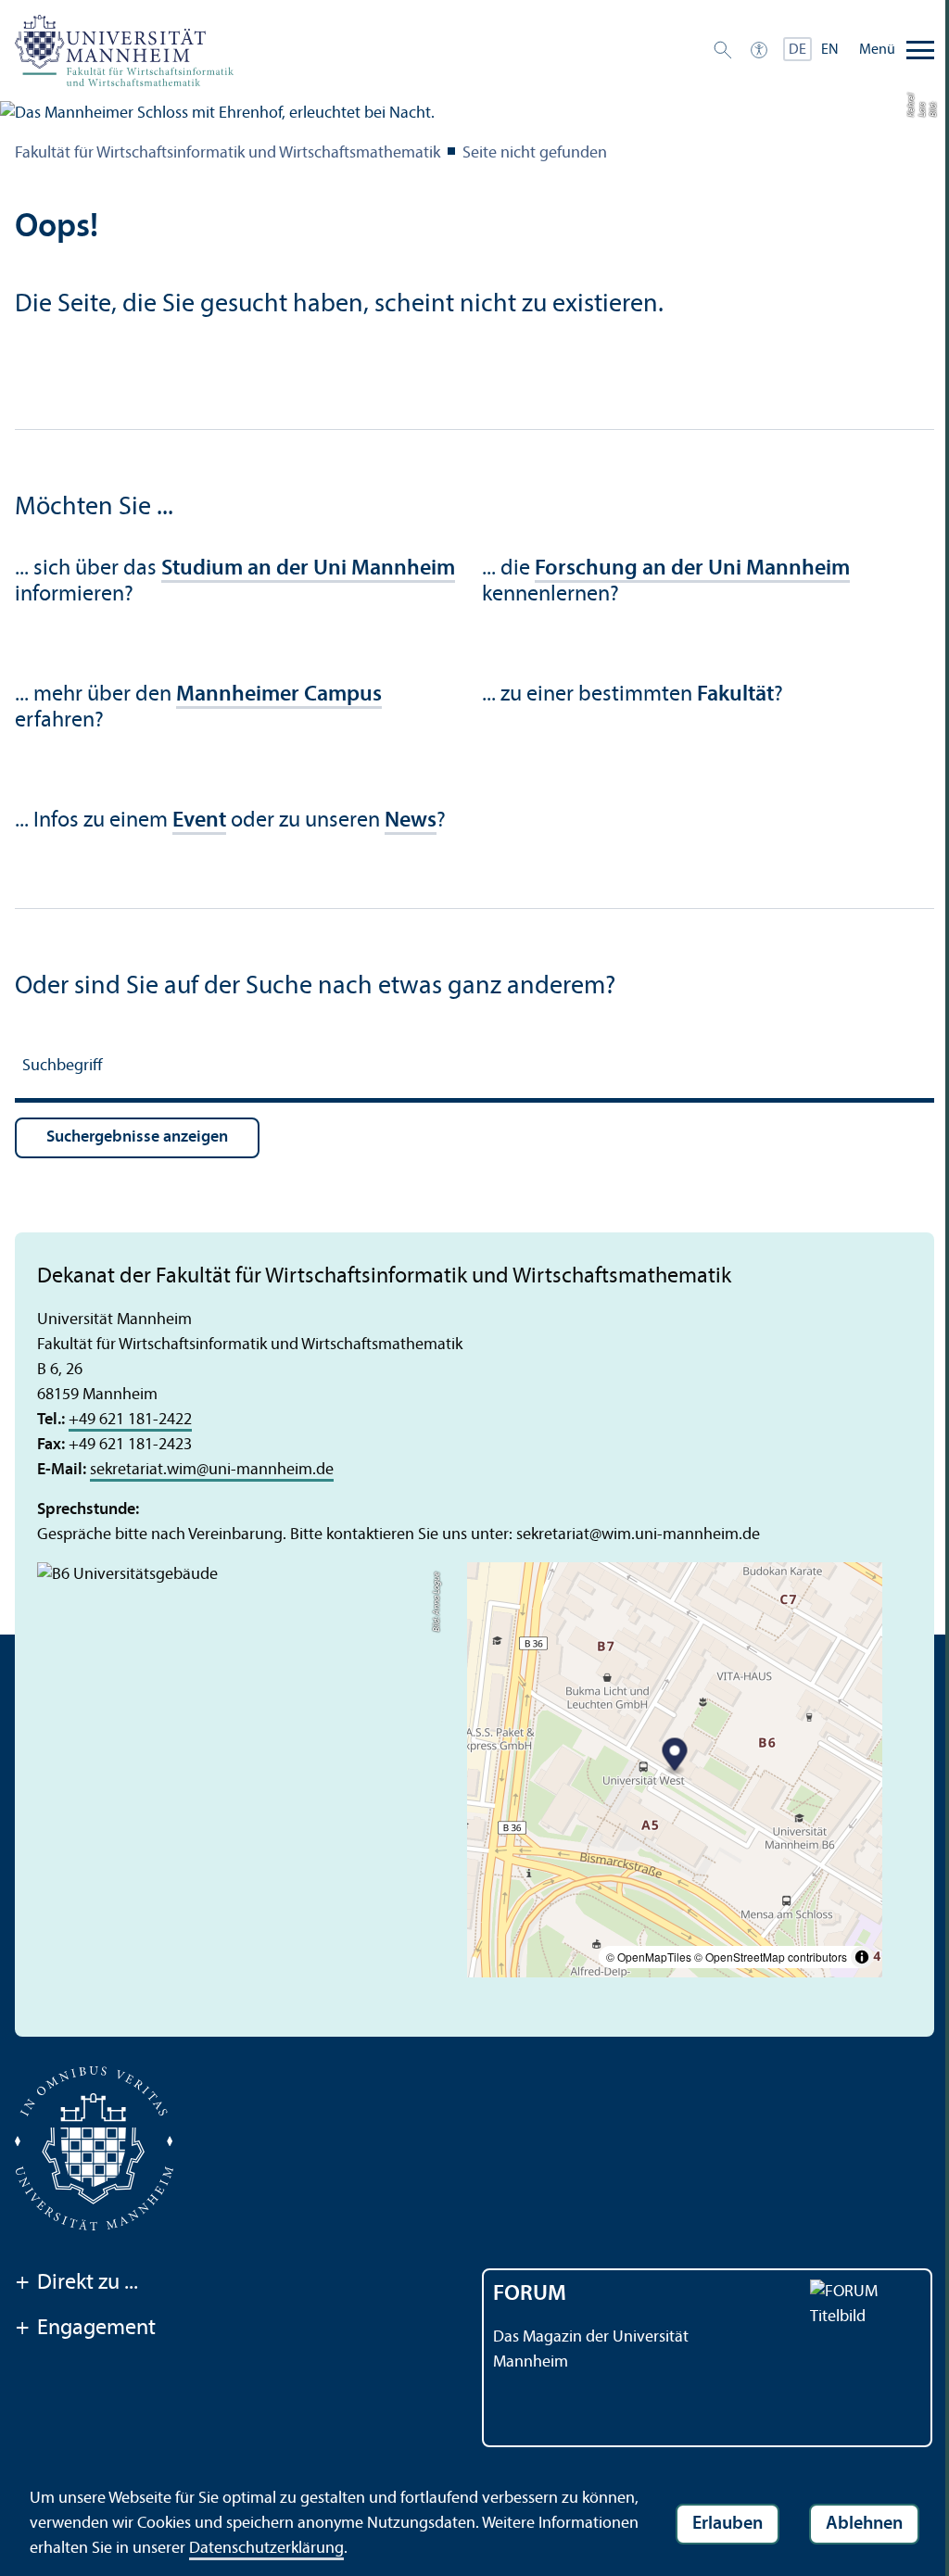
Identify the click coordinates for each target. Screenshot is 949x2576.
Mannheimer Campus (279, 695)
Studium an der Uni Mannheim (308, 569)
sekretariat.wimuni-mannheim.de (212, 1470)
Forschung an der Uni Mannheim (692, 569)
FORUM (530, 2294)
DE (797, 50)
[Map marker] (675, 1757)
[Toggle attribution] (862, 1957)
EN (830, 50)
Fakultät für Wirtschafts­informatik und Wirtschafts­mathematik (228, 153)
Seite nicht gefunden (535, 153)
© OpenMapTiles (649, 1957)
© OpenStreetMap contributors (771, 1957)
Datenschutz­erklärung (266, 2549)
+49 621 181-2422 (130, 1420)
